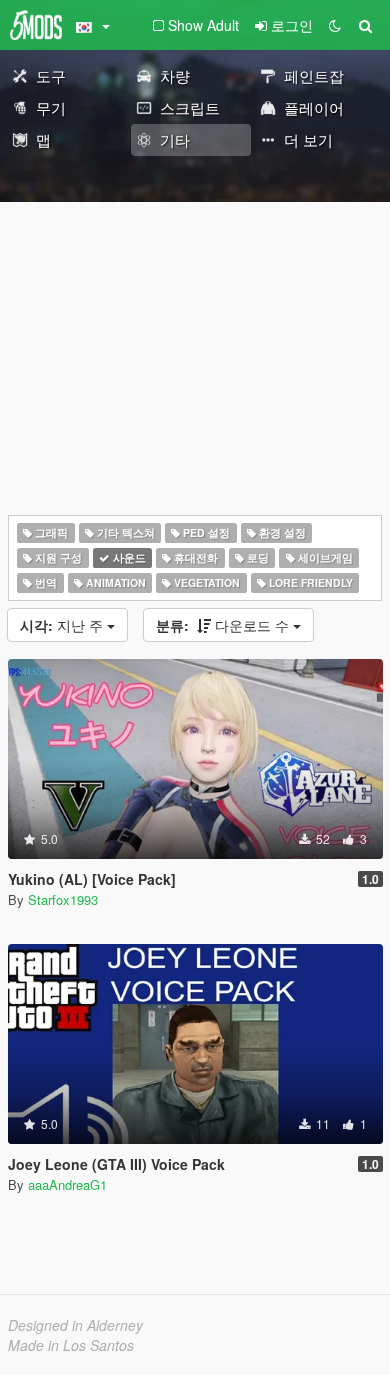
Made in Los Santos (71, 1345)
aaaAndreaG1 (67, 1184)
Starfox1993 (63, 899)
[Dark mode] (335, 25)
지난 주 (63, 625)
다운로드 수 (224, 625)
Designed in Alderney (75, 1325)
